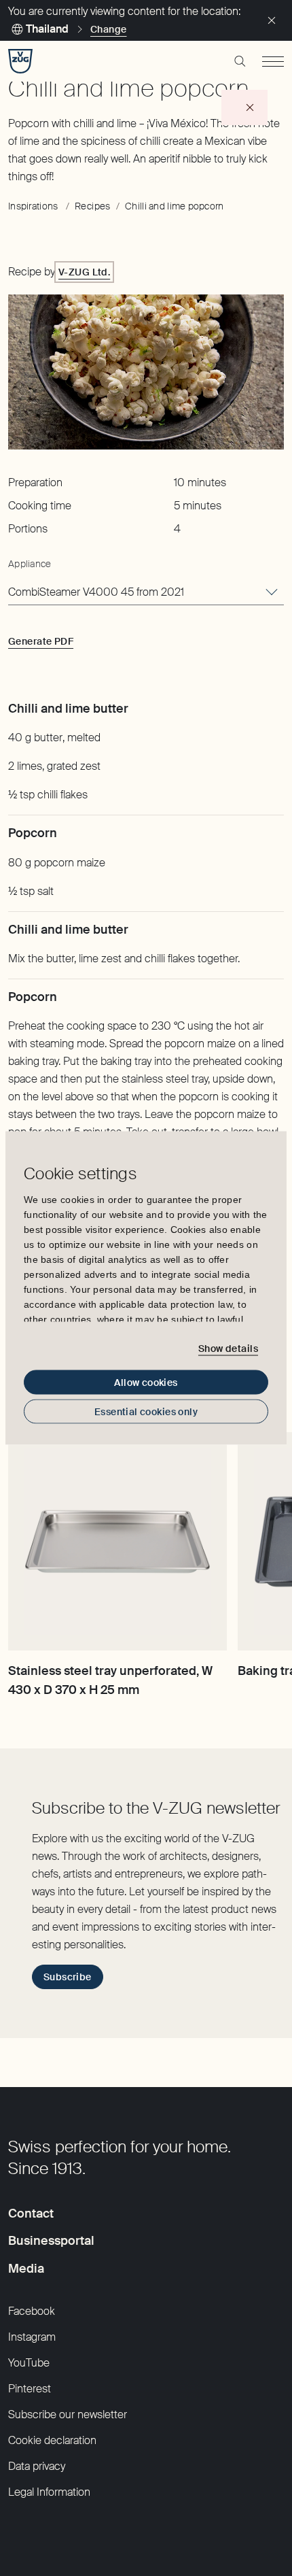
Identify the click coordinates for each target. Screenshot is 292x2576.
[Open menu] (273, 61)
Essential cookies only (146, 1412)
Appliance (30, 564)
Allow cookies (146, 1383)
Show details (228, 1348)
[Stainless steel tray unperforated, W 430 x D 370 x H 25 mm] (117, 1542)
